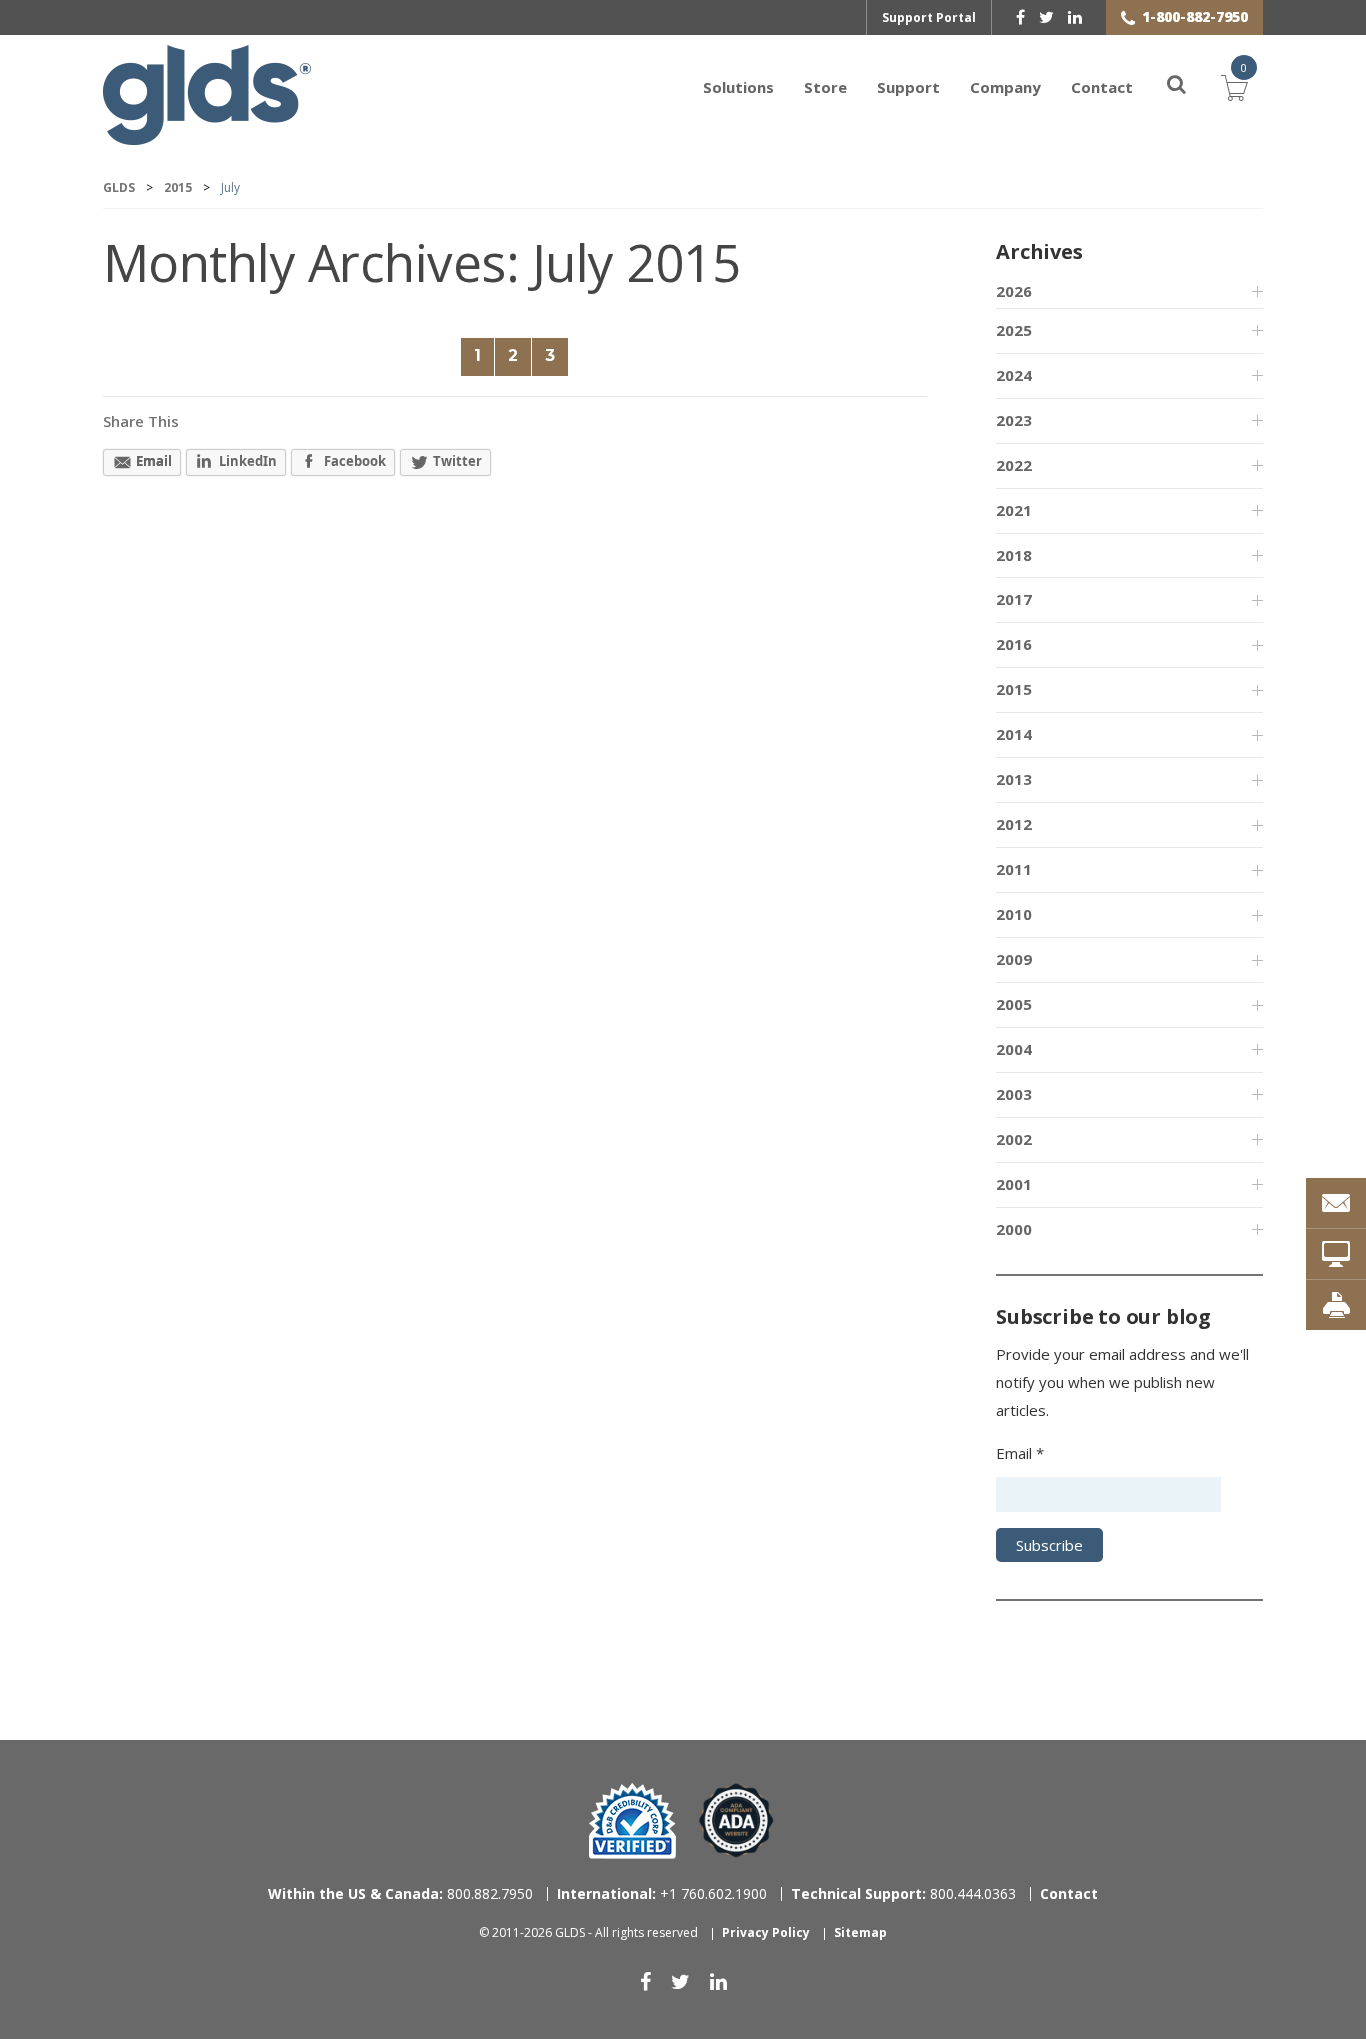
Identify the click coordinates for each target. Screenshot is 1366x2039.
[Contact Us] (1336, 1203)
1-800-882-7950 (1195, 16)
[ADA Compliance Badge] (736, 1819)
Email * (1020, 1453)
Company (1005, 87)
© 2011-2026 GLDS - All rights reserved (588, 1932)
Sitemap (860, 1932)
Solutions (738, 87)
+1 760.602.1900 (662, 1893)
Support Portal (929, 17)
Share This (141, 421)
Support (908, 87)
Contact (1102, 87)
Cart (1235, 85)
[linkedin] (1075, 17)
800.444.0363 (903, 1893)
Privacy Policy (766, 1932)
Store (825, 87)
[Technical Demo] (1336, 1254)
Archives (1039, 251)
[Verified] (632, 1821)
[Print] (1336, 1305)
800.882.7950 (400, 1893)
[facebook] (1020, 17)
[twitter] (1046, 17)
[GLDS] (207, 135)
